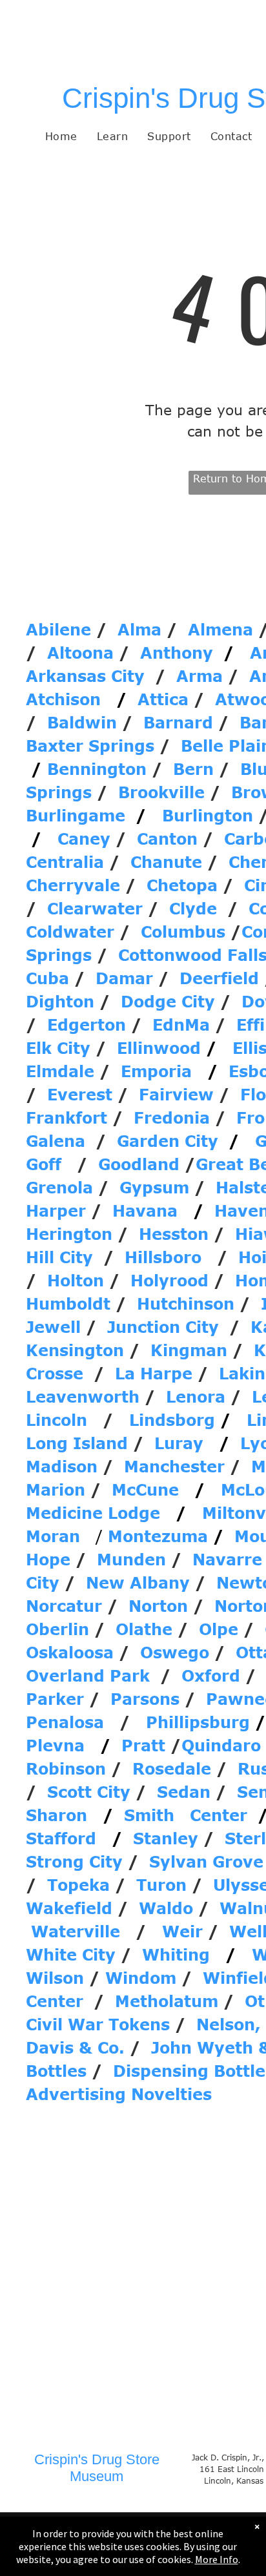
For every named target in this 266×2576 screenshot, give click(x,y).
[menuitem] (61, 136)
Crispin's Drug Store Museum (97, 2468)
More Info (217, 2559)
